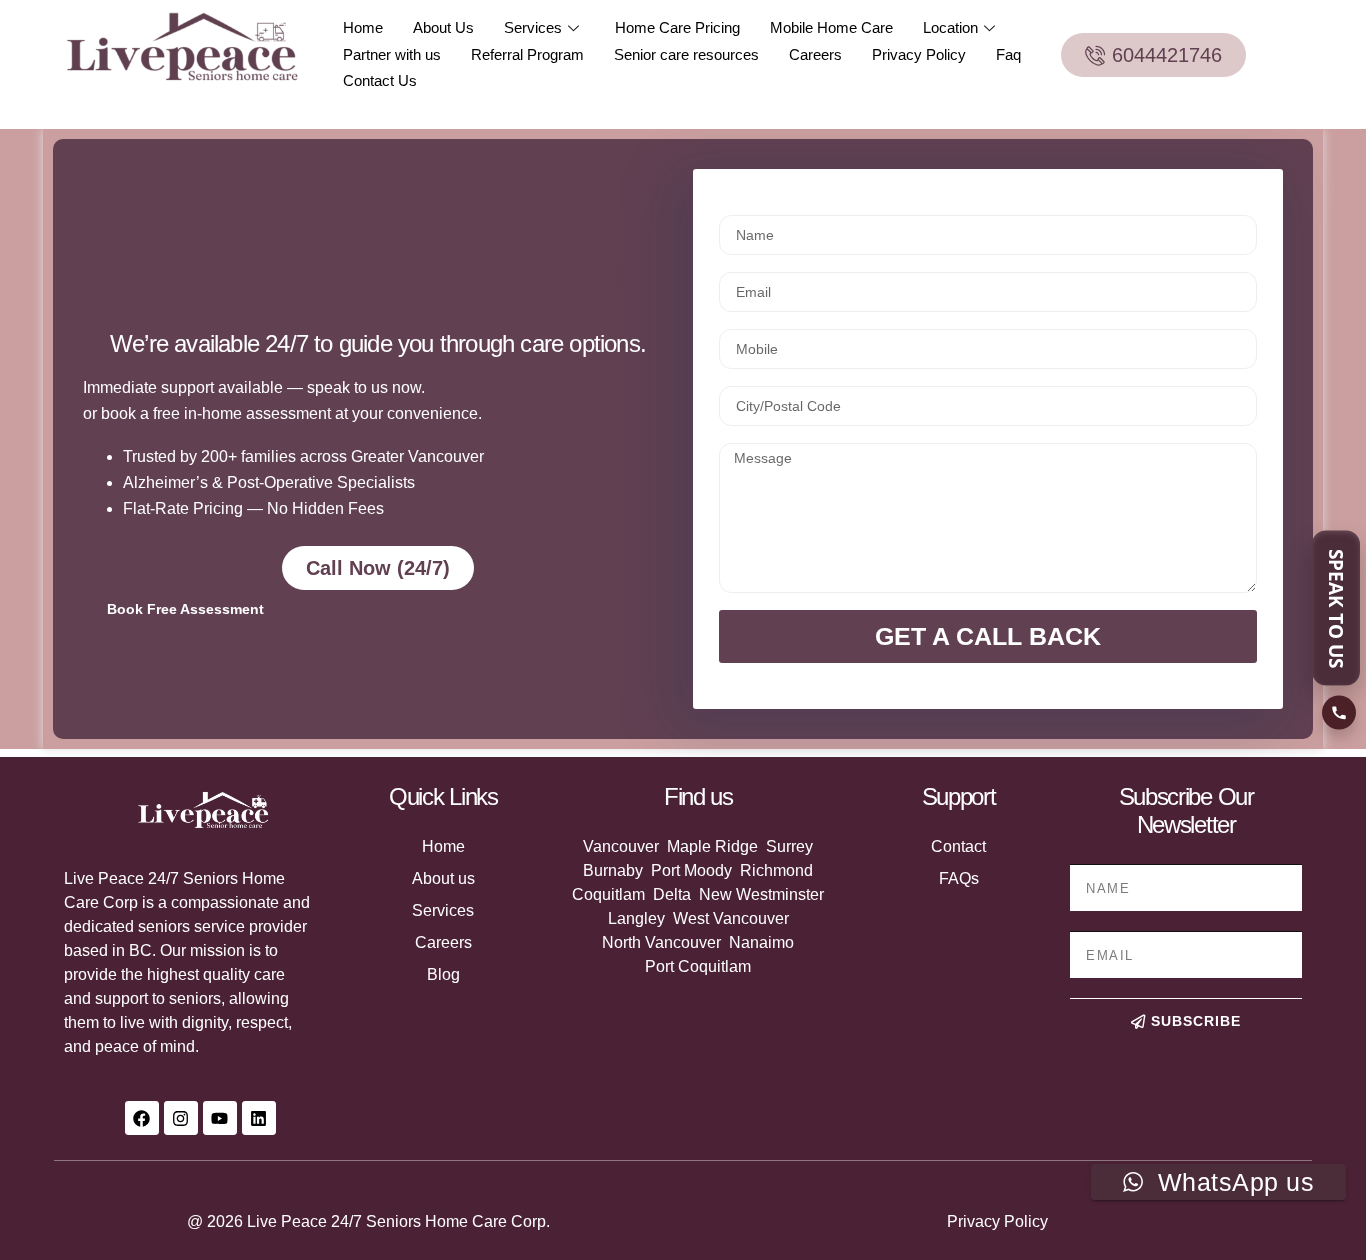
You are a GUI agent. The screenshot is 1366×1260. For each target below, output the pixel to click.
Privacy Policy (919, 54)
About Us (443, 27)
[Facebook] (142, 1118)
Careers (815, 54)
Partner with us (392, 54)
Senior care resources (686, 54)
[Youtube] (220, 1118)
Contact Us (380, 80)
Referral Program (527, 54)
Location (950, 27)
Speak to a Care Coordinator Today (378, 274)
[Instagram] (181, 1118)
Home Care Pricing (677, 27)
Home (363, 27)
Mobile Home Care (831, 27)
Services (533, 27)
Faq (1008, 54)
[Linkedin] (259, 1118)
